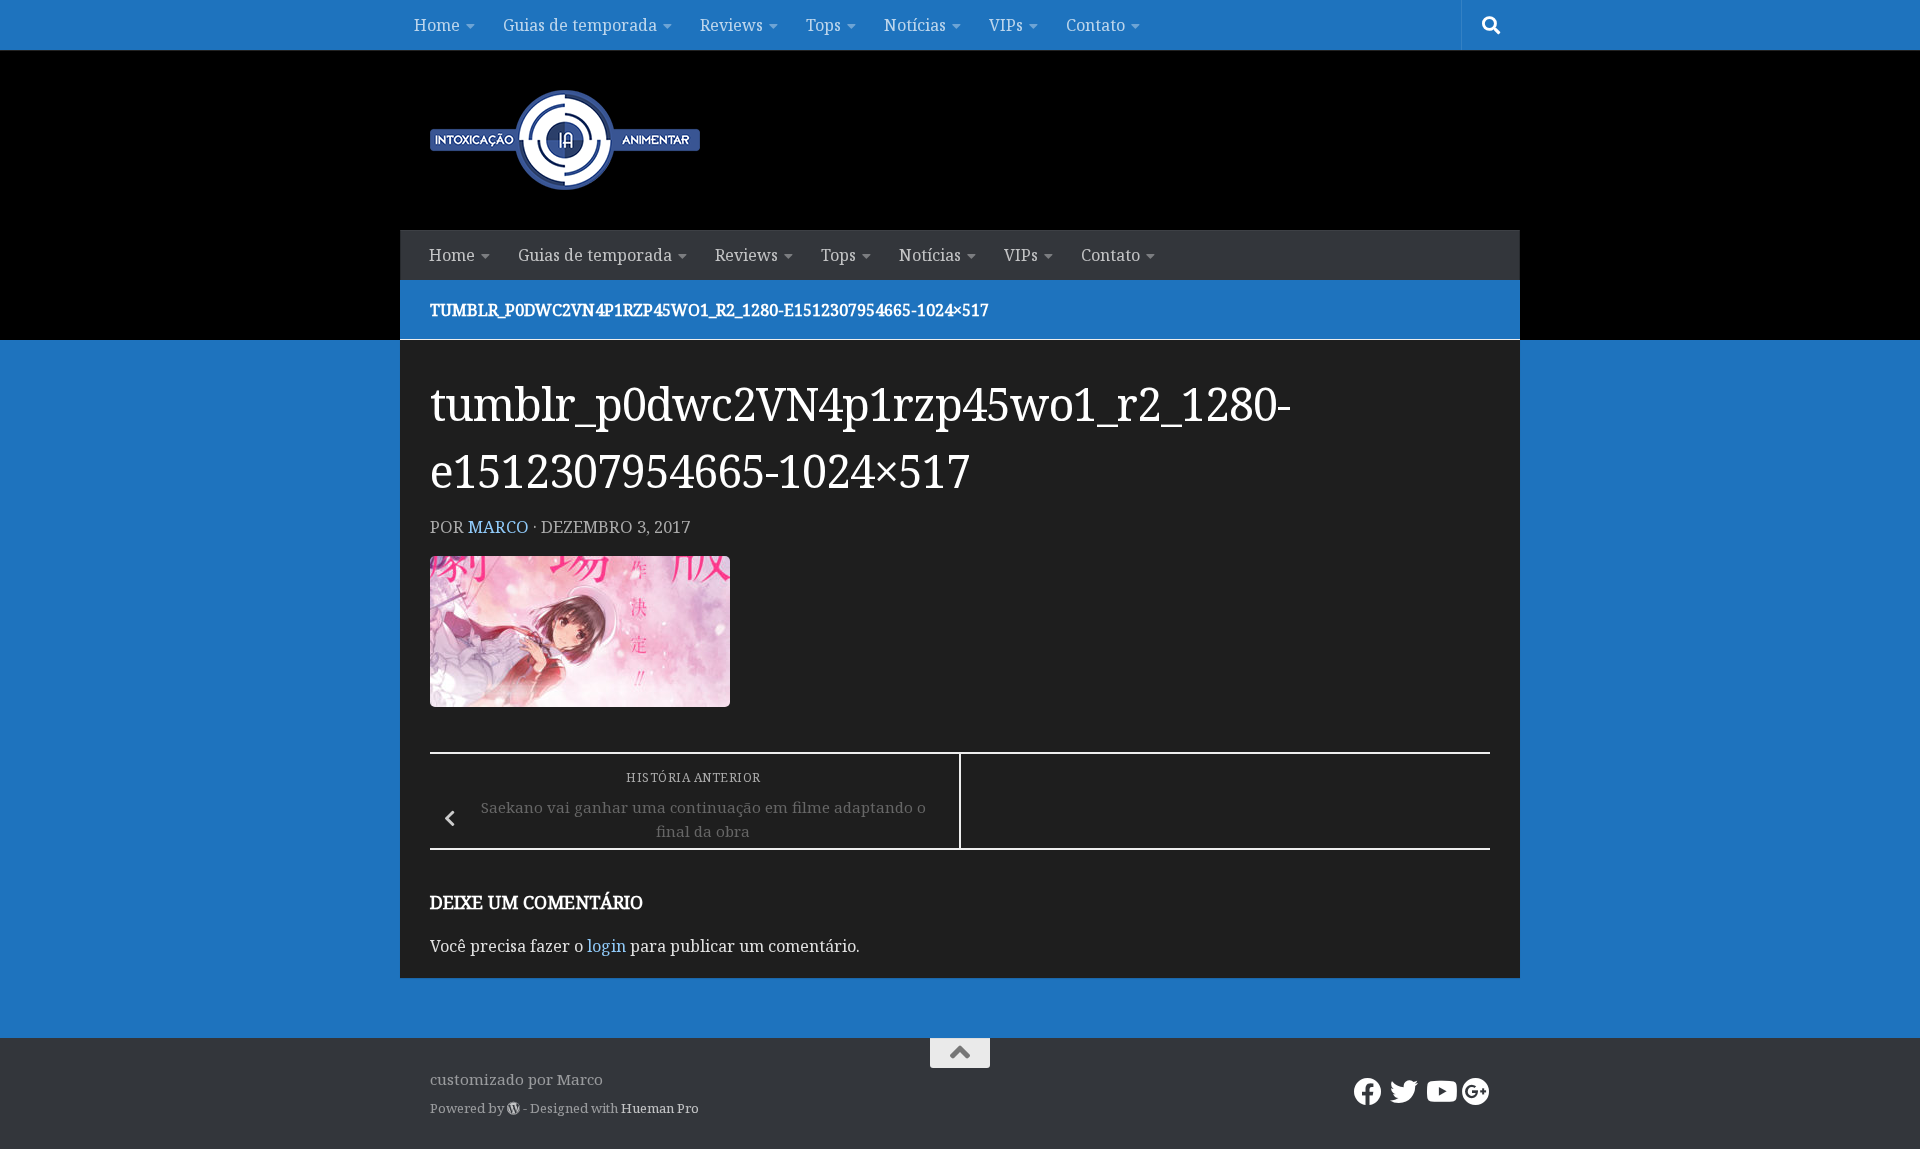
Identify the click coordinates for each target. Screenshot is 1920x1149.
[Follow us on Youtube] (1440, 1092)
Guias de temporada (580, 25)
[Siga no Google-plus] (1476, 1092)
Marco (498, 526)
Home (437, 25)
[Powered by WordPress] (513, 1108)
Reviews (731, 25)
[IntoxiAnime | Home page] (565, 140)
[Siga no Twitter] (1404, 1092)
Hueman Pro (660, 1108)
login (606, 946)
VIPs (1006, 25)
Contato (1095, 25)
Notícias (915, 25)
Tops (823, 25)
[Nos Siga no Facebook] (1368, 1092)
